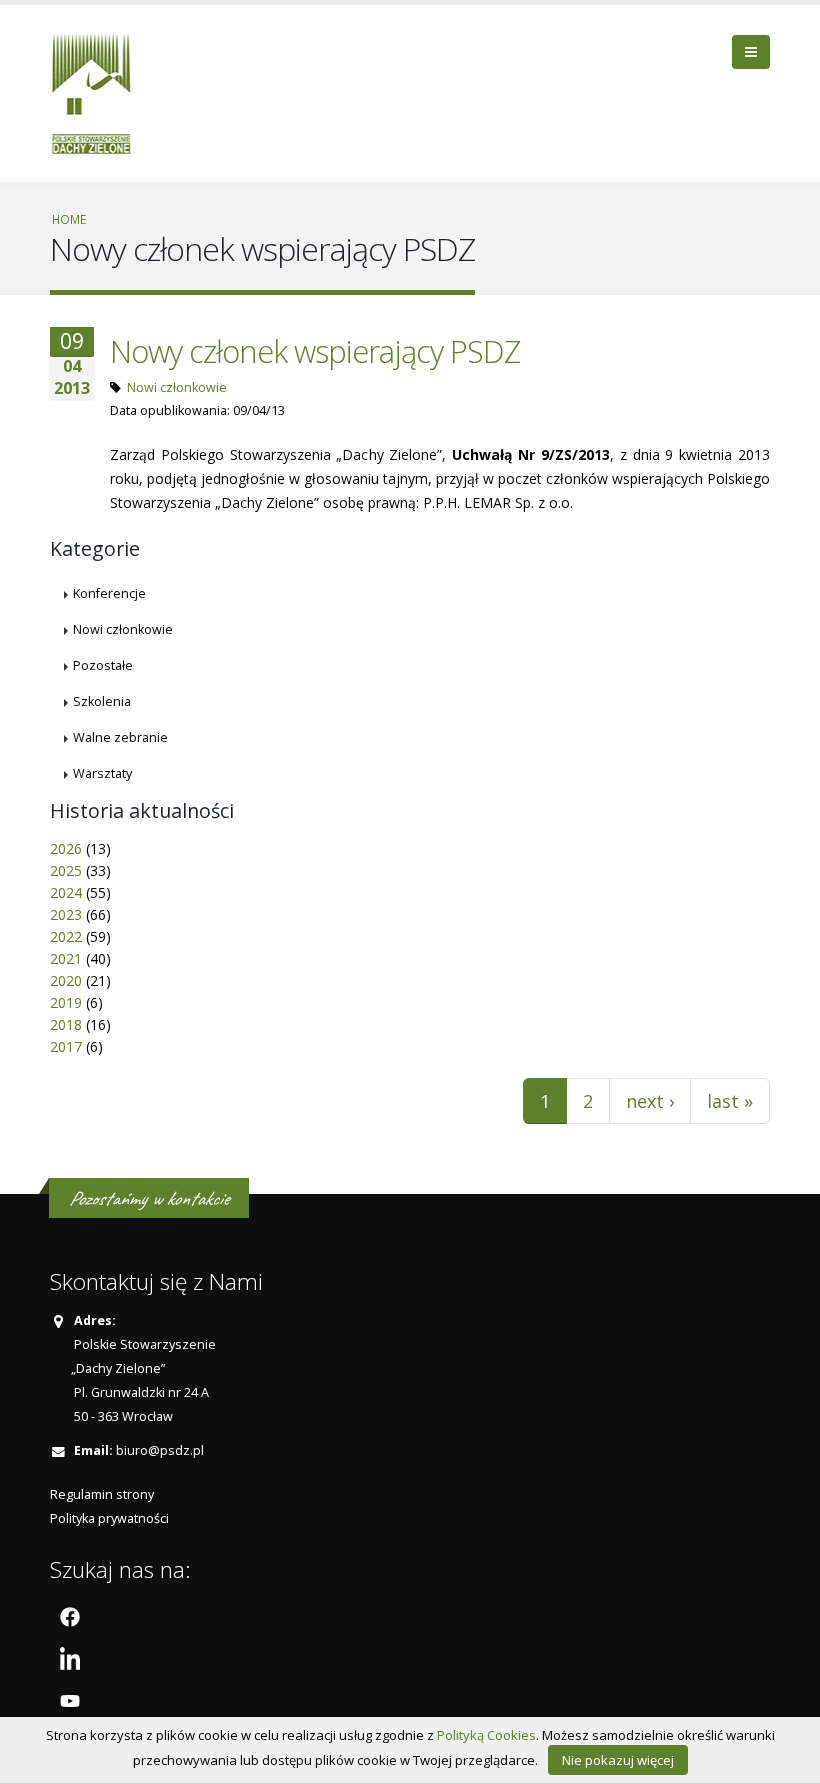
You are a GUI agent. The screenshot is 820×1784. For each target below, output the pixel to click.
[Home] (98, 91)
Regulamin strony (102, 1494)
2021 (66, 958)
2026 (66, 848)
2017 (66, 1046)
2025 (66, 870)
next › (650, 1101)
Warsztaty (102, 773)
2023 (66, 914)
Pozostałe (103, 665)
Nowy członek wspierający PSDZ (315, 351)
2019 (66, 1002)
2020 (66, 980)
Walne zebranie (120, 737)
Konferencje (109, 593)
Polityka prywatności (109, 1518)
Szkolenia (102, 701)
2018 (66, 1024)
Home (69, 219)
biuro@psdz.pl (160, 1450)
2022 (66, 936)
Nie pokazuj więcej (618, 1760)
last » (730, 1101)
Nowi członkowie (177, 387)
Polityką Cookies (486, 1735)
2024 (66, 892)
